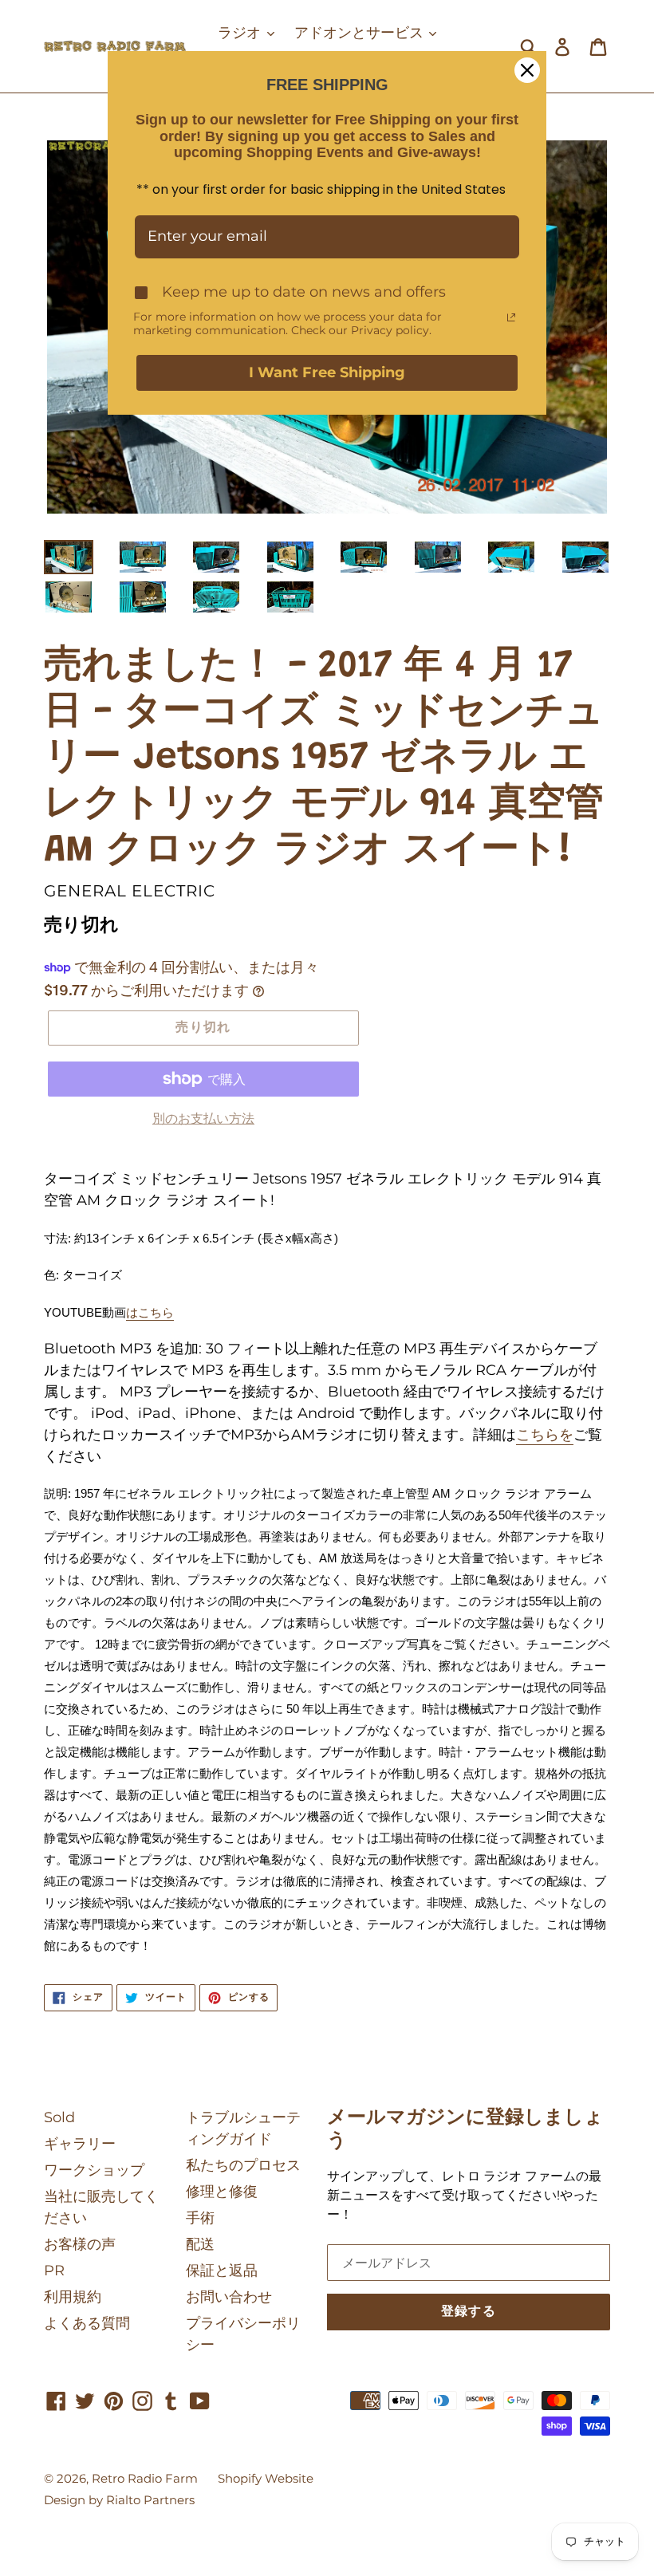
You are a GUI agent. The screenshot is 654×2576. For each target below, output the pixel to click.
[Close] (527, 70)
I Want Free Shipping (327, 372)
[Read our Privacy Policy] (511, 317)
